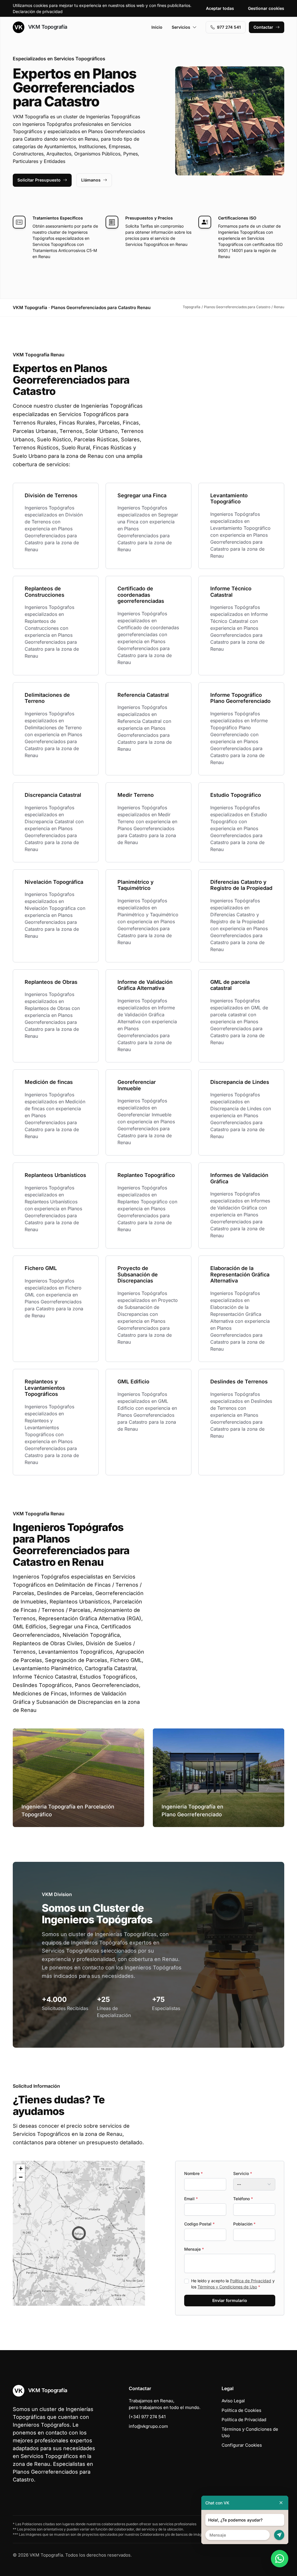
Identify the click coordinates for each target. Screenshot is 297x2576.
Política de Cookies (241, 2410)
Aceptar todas (220, 8)
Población (244, 2224)
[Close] (281, 2503)
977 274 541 (229, 27)
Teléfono (243, 2199)
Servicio (243, 2173)
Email (191, 2199)
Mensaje (194, 2249)
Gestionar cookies (266, 8)
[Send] (279, 2535)
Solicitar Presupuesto (39, 180)
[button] (79, 2233)
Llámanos (91, 180)
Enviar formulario (230, 2300)
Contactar (263, 27)
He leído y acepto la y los (233, 2284)
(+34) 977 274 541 (147, 2417)
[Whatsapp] (280, 2559)
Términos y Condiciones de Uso (227, 2287)
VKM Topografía (47, 27)
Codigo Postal (199, 2224)
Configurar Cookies (242, 2445)
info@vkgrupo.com (148, 2426)
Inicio (157, 27)
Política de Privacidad (251, 2281)
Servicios (181, 27)
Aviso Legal (233, 2401)
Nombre (193, 2173)
